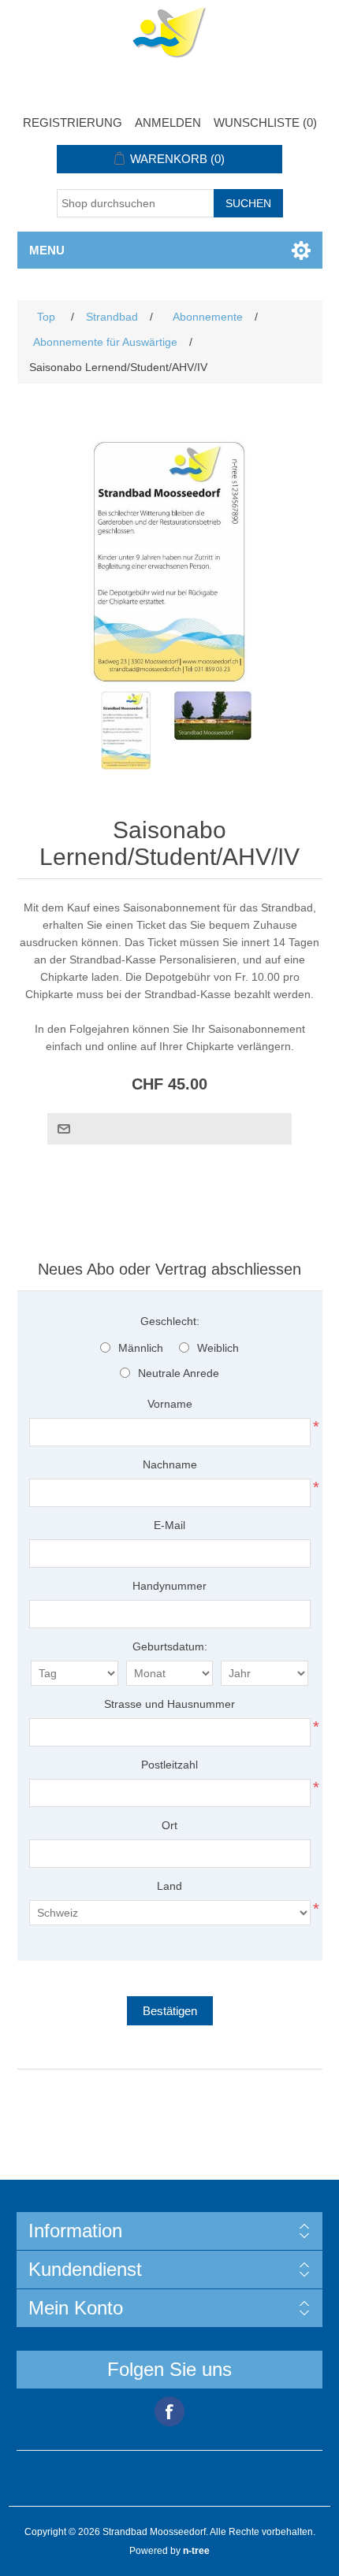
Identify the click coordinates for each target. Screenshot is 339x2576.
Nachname (170, 1464)
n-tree (196, 2551)
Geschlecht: (170, 1321)
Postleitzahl (169, 1765)
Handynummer (169, 1586)
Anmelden (168, 122)
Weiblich (218, 1348)
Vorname (170, 1404)
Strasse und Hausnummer (169, 1704)
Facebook (169, 2411)
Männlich (141, 1348)
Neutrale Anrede (179, 1373)
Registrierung (73, 122)
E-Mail (169, 1525)
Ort (169, 1825)
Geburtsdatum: (170, 1646)
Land (169, 1886)
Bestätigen (170, 2011)
